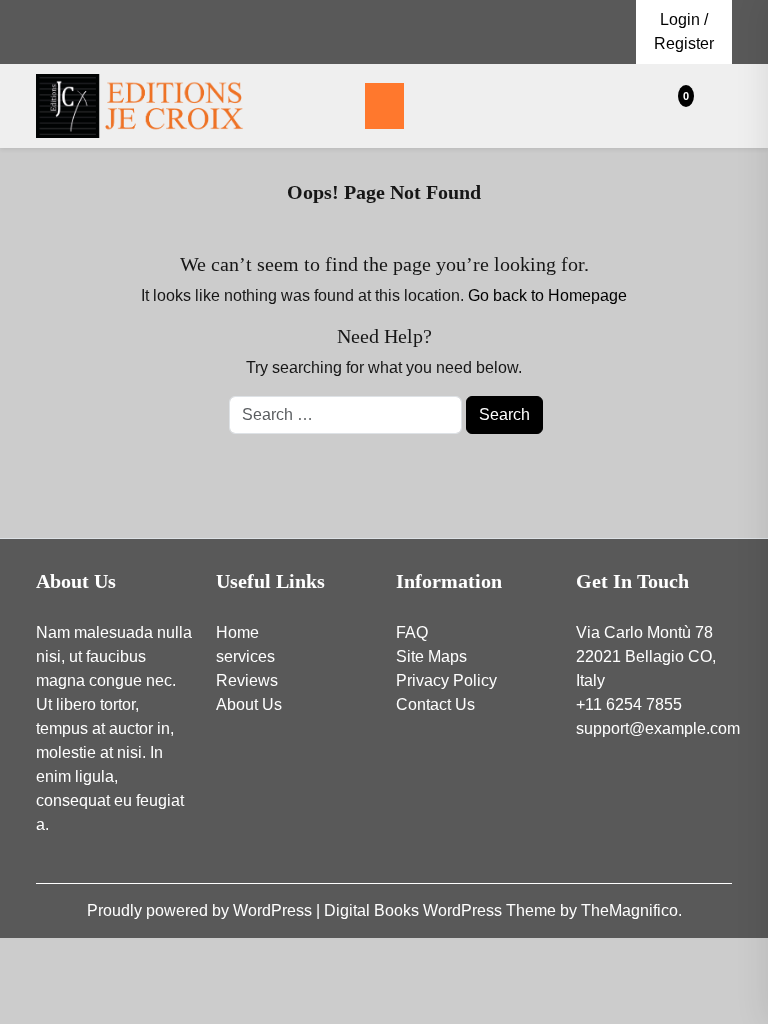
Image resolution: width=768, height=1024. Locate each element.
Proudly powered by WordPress (201, 910)
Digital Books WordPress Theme (442, 910)
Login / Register (684, 31)
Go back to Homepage (547, 295)
